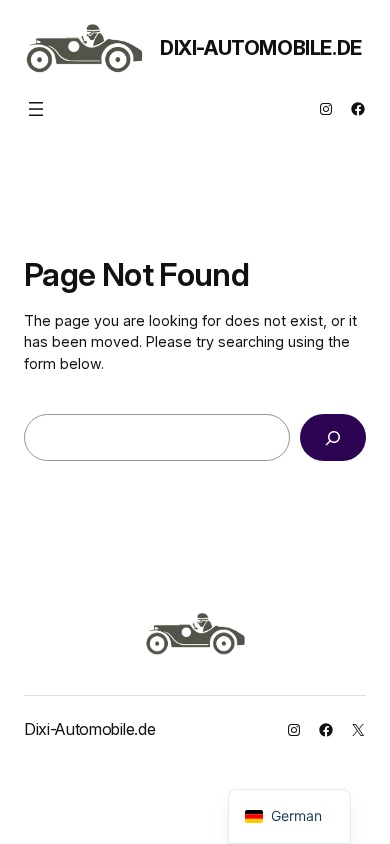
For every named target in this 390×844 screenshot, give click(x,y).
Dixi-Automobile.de (261, 48)
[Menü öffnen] (36, 109)
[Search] (333, 437)
